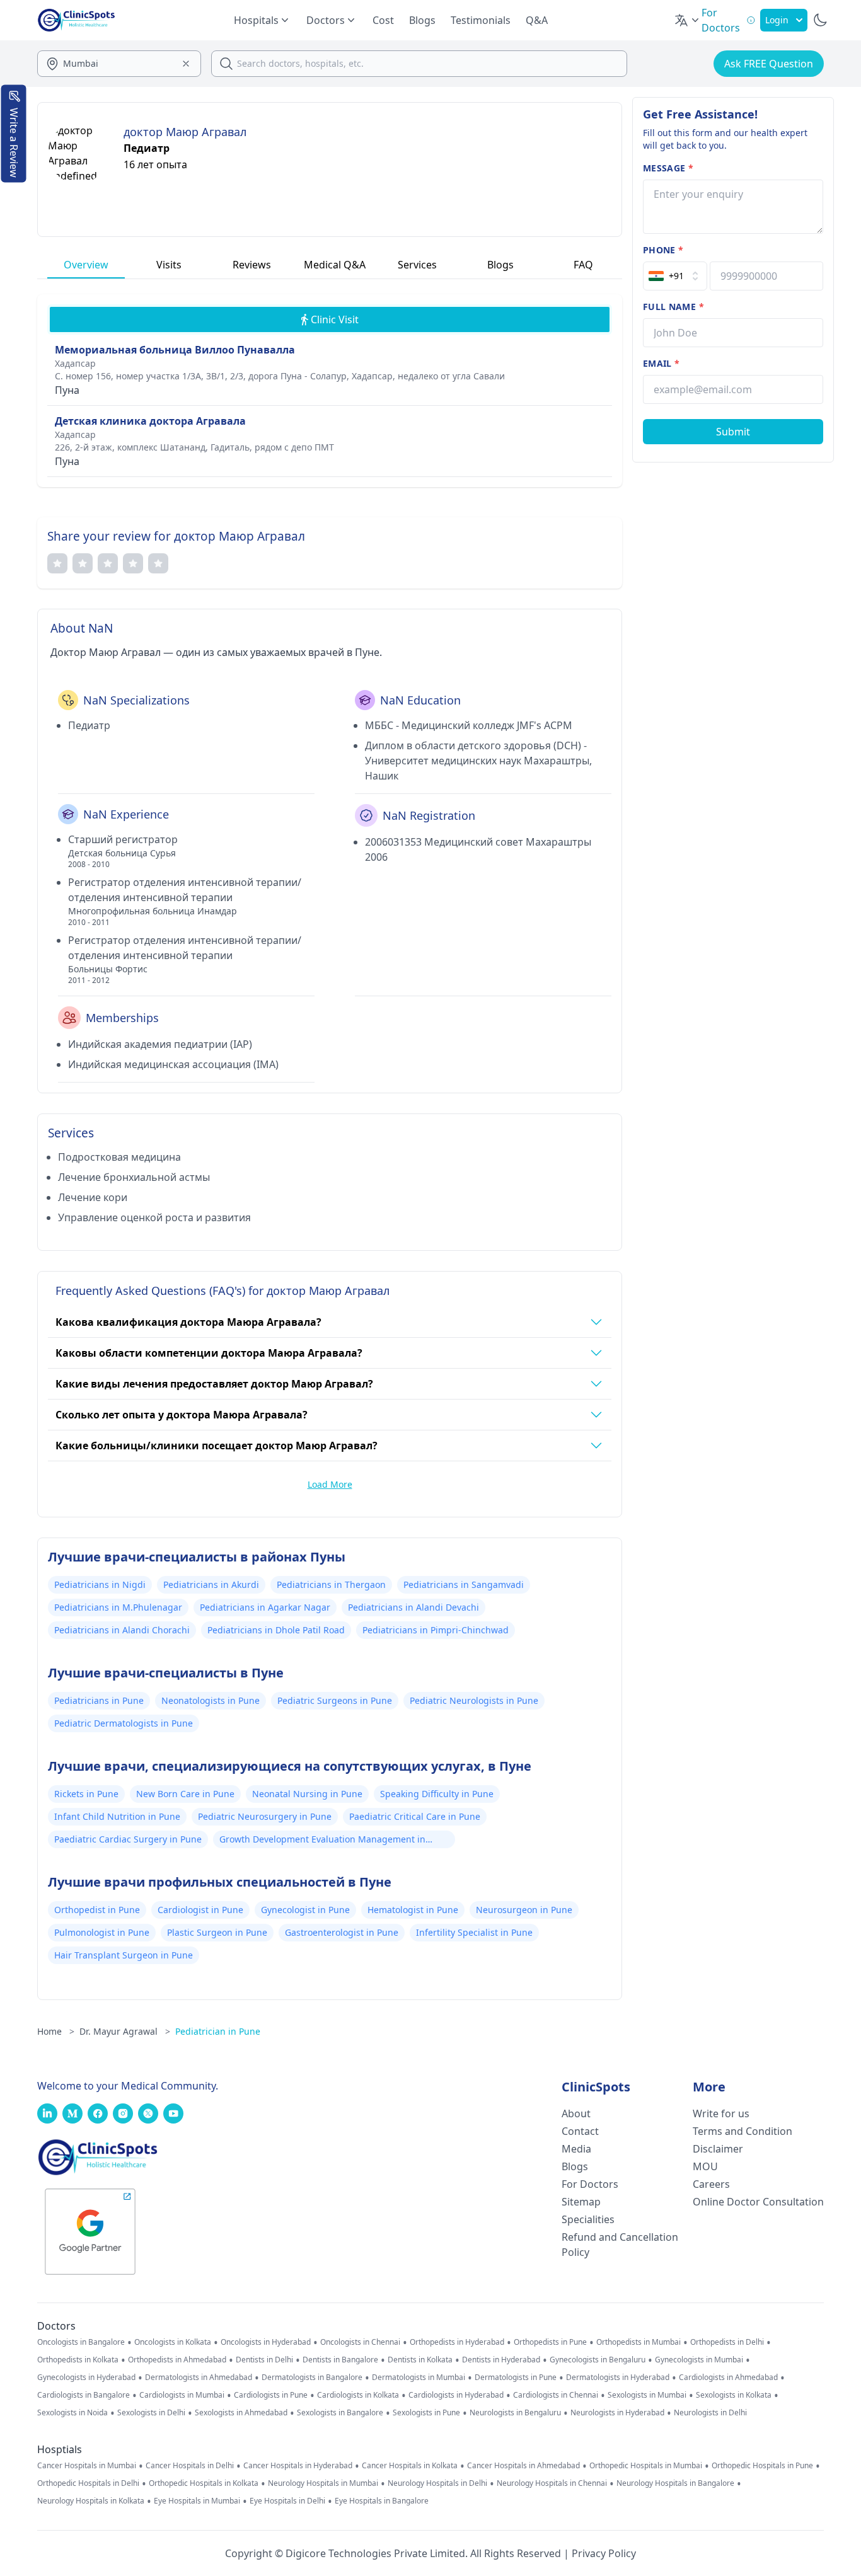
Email (661, 363)
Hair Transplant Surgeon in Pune (124, 1955)
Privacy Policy (604, 2553)
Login (777, 20)
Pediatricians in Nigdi (100, 1584)
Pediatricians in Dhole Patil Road (276, 1630)
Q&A (537, 20)
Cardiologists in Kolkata (358, 2395)
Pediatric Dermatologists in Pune (124, 1723)
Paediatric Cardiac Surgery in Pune (128, 1839)
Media (576, 2149)
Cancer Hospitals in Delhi (190, 2466)
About (576, 2113)
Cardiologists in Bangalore (84, 2395)
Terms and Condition (743, 2131)
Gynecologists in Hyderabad (86, 2378)
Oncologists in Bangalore (81, 2342)
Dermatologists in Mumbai (419, 2378)
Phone (663, 250)
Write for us (721, 2113)
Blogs (422, 20)
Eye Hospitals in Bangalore (382, 2501)
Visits (169, 265)
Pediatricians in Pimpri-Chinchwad (436, 1630)
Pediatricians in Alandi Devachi (413, 1607)
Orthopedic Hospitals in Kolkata (204, 2483)
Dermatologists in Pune (516, 2378)
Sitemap (581, 2202)
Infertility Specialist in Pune (474, 1932)
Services (417, 265)
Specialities (588, 2219)
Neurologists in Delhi (710, 2413)
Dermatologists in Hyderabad (618, 2378)
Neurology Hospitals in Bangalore (675, 2483)
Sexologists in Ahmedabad (241, 2413)
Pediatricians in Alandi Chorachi (122, 1630)
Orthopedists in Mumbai (639, 2342)
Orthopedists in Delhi (727, 2342)
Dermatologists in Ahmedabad (199, 2378)
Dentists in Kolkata (420, 2360)
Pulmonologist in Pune (102, 1932)
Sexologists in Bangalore (340, 2413)
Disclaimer (718, 2149)
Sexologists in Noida (72, 2413)
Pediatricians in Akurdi (211, 1584)
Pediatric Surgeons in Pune (335, 1700)
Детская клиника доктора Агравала (150, 421)
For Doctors (590, 2184)
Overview (86, 265)
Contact (580, 2131)
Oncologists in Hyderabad (266, 2342)
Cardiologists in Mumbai (182, 2395)
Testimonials (481, 20)
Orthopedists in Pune (550, 2342)
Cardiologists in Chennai (556, 2395)
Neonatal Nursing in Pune (307, 1794)
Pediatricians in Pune (99, 1700)
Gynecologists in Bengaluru (598, 2360)
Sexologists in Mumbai (647, 2395)
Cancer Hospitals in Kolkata (410, 2466)
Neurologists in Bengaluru (515, 2413)
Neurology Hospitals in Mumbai (323, 2483)
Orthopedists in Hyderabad (457, 2342)
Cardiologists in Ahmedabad (728, 2378)
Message (668, 168)
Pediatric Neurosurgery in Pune (265, 1816)
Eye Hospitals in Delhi (287, 2501)
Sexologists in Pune (426, 2413)
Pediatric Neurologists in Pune (474, 1700)
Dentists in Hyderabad (501, 2360)
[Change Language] (688, 20)
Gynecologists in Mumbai (699, 2360)
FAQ (583, 265)
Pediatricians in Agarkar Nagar (265, 1607)
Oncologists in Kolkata (173, 2342)
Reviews (252, 265)
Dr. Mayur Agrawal (125, 2031)
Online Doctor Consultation (758, 2202)
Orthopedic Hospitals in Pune (762, 2466)
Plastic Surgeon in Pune (217, 1932)
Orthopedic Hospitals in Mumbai (646, 2466)
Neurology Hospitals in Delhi (437, 2483)
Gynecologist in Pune (305, 1910)
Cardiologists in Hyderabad (456, 2395)
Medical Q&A (335, 265)
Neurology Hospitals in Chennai (552, 2483)
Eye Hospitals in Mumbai (197, 2501)
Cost (383, 20)
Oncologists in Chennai (360, 2342)
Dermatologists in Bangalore (312, 2378)
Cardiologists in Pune (271, 2395)
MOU (705, 2166)
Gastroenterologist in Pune (342, 1932)
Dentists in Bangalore (340, 2360)
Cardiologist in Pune (200, 1910)
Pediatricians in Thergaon (331, 1584)
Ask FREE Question (769, 64)
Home (56, 2031)
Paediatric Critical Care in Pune (415, 1816)
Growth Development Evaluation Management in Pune (322, 1841)
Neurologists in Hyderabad (617, 2413)
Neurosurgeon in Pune (524, 1910)
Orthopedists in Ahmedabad (177, 2360)
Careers (711, 2184)
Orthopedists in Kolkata (78, 2360)
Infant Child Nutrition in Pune (117, 1816)
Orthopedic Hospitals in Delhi (88, 2483)
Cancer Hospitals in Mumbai (87, 2466)
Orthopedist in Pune (97, 1910)
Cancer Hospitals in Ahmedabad (523, 2466)
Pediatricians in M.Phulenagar (118, 1607)
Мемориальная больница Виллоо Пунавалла (175, 350)
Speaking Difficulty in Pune (437, 1794)
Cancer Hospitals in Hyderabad (298, 2466)
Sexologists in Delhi (151, 2413)
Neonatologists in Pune (211, 1700)
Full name (673, 307)
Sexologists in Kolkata (734, 2395)
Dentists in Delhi (264, 2360)
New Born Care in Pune (185, 1794)
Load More (330, 1484)
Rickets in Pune (86, 1794)
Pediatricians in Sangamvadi (464, 1584)
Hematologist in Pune (413, 1910)
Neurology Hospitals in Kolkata (91, 2501)
